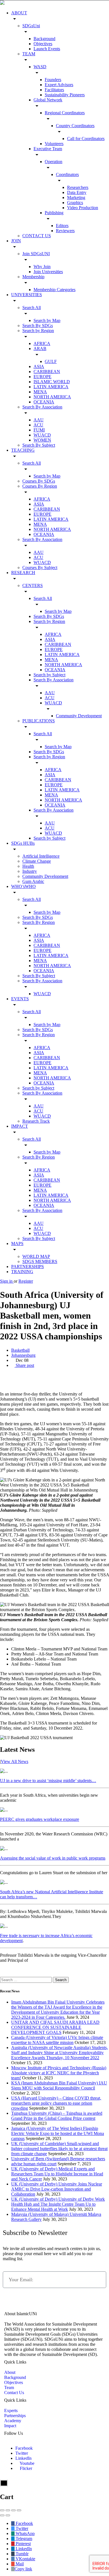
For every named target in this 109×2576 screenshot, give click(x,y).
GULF (51, 361)
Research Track (36, 1121)
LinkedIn (23, 2458)
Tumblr (22, 2554)
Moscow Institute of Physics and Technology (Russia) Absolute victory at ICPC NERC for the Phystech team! (59, 2073)
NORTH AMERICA (52, 397)
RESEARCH (23, 573)
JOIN (16, 241)
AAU (39, 420)
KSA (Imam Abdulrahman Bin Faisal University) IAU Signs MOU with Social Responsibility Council (59, 2085)
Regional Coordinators (65, 113)
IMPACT (20, 1126)
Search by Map (47, 320)
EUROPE (42, 377)
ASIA (39, 366)
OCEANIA (44, 402)
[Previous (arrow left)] (2, 2515)
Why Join (42, 267)
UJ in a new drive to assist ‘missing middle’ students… (48, 1781)
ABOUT (19, 13)
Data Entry (77, 192)
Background (44, 39)
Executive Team (48, 149)
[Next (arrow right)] (8, 2515)
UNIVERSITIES (27, 295)
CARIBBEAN (47, 372)
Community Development (79, 716)
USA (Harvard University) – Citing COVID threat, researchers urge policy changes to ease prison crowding (56, 2103)
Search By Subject (39, 445)
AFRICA (42, 343)
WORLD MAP (36, 1256)
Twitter (22, 2453)
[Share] (8, 2510)
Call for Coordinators (86, 139)
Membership (33, 277)
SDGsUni (31, 26)
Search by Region (38, 331)
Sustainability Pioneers (65, 95)
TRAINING (22, 1272)
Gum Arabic (33, 881)
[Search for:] (26, 1980)
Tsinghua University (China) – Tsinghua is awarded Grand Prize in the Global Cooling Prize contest (57, 2116)
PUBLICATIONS (39, 721)
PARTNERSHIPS (28, 1267)
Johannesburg (23, 1355)
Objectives (43, 44)
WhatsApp (25, 2533)
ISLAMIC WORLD (52, 382)
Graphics (75, 203)
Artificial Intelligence (41, 856)
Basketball (20, 1350)
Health (28, 866)
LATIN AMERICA (51, 387)
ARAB (40, 349)
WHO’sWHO (23, 886)
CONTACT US (37, 236)
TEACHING (23, 450)
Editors (62, 226)
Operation (54, 162)
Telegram (23, 2539)
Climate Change (37, 861)
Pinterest (23, 2544)
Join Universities (48, 272)
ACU (38, 425)
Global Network (48, 100)
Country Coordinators (75, 126)
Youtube (27, 2463)
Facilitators (54, 90)
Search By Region (39, 922)
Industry (30, 871)
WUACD (42, 435)
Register (26, 1281)
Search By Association (42, 407)
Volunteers (54, 144)
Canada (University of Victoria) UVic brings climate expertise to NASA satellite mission (57, 2040)
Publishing (54, 213)
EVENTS (20, 999)
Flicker (25, 2468)
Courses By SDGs (39, 481)
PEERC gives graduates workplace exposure (40, 1819)
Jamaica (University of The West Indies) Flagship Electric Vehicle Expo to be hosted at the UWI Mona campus (58, 2133)
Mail (19, 2564)
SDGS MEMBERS (40, 1261)
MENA (40, 392)
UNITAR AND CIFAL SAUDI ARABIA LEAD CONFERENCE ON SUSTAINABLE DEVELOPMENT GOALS (55, 2027)
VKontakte (25, 2559)
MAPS (17, 1244)
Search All (32, 308)
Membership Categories (54, 290)
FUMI (39, 430)
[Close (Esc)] (2, 2510)
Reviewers (65, 231)
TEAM (29, 54)
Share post (24, 1365)
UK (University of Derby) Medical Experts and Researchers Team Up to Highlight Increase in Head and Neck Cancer (57, 2174)
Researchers (78, 187)
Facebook (24, 2448)
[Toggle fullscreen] (13, 2510)
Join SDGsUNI (36, 254)
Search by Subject (49, 675)
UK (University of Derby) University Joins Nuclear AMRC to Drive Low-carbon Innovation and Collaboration (57, 2189)
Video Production (83, 208)
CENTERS (33, 585)
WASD (40, 67)
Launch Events (47, 49)
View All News (15, 1761)
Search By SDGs (38, 326)
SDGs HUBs (23, 843)
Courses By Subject (40, 568)
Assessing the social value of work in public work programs (53, 1858)
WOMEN (42, 440)
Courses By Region (40, 486)
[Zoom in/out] (19, 2510)
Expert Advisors (59, 85)
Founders (53, 80)
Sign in (7, 1281)
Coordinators (67, 174)
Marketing (76, 197)
